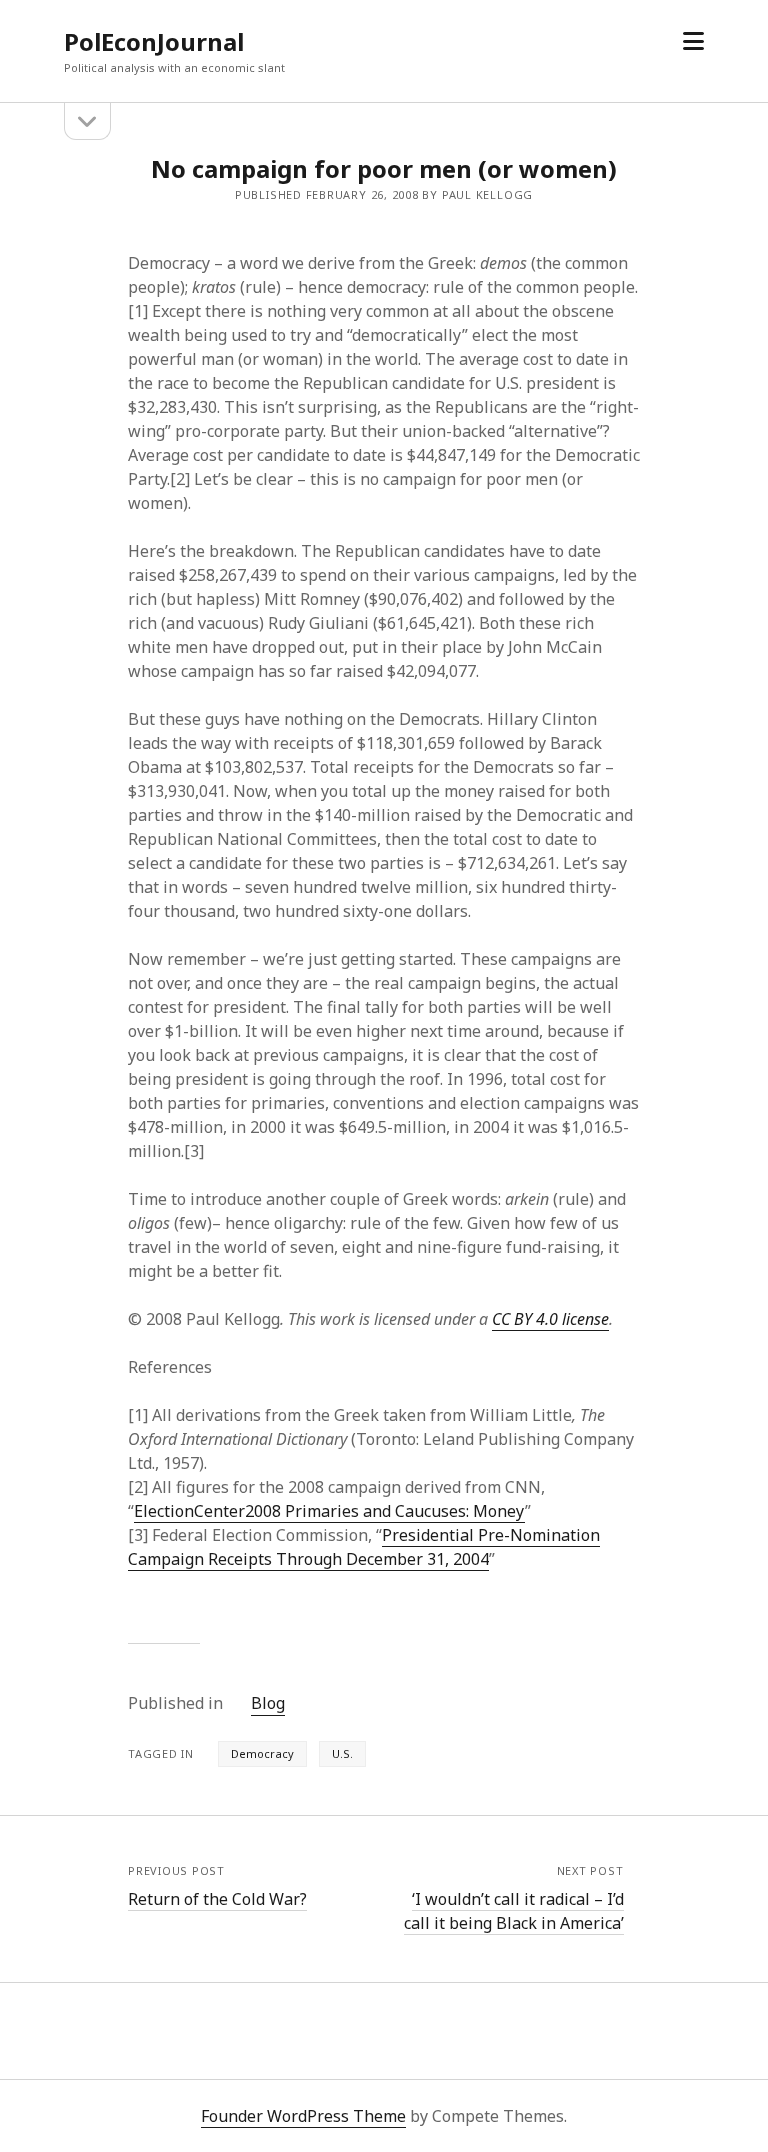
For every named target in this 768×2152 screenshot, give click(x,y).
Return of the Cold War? (217, 1899)
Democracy (262, 1753)
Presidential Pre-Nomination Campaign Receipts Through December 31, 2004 (364, 1547)
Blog (268, 1703)
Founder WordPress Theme (303, 2116)
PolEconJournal (154, 41)
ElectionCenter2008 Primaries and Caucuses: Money (329, 1511)
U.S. (342, 1753)
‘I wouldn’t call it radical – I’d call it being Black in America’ (514, 1911)
